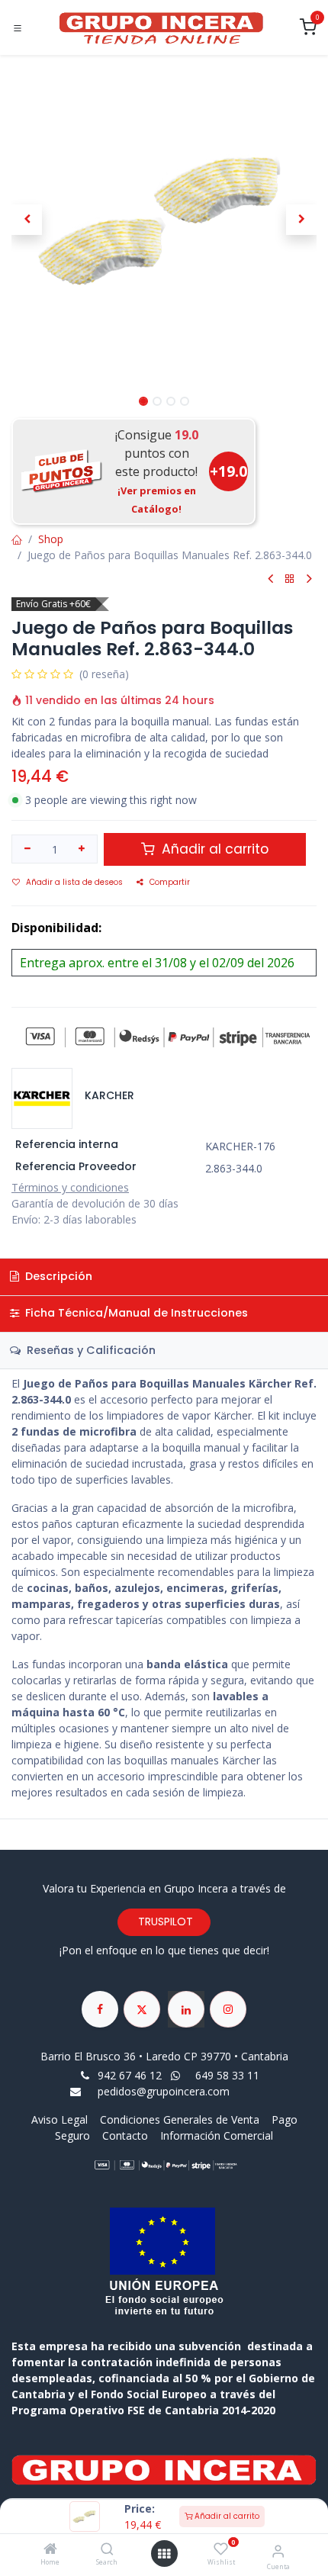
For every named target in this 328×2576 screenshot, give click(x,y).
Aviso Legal (61, 2119)
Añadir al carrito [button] (213, 849)
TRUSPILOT (164, 1922)
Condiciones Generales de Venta (180, 2119)
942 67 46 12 (130, 2075)
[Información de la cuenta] (278, 2550)
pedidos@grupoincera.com (164, 2091)
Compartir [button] (170, 882)
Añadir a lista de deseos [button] (74, 882)
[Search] (107, 2550)
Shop (51, 539)
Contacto (125, 2135)
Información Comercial (217, 2135)
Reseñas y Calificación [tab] (90, 1350)
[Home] (50, 2550)
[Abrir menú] (164, 2554)
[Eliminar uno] (27, 849)
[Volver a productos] (290, 579)
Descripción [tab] (57, 1276)
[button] (27, 220)
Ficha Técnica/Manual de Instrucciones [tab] (135, 1313)
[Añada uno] (82, 849)
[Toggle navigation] (18, 28)
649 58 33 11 (229, 2075)
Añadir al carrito (226, 2516)
